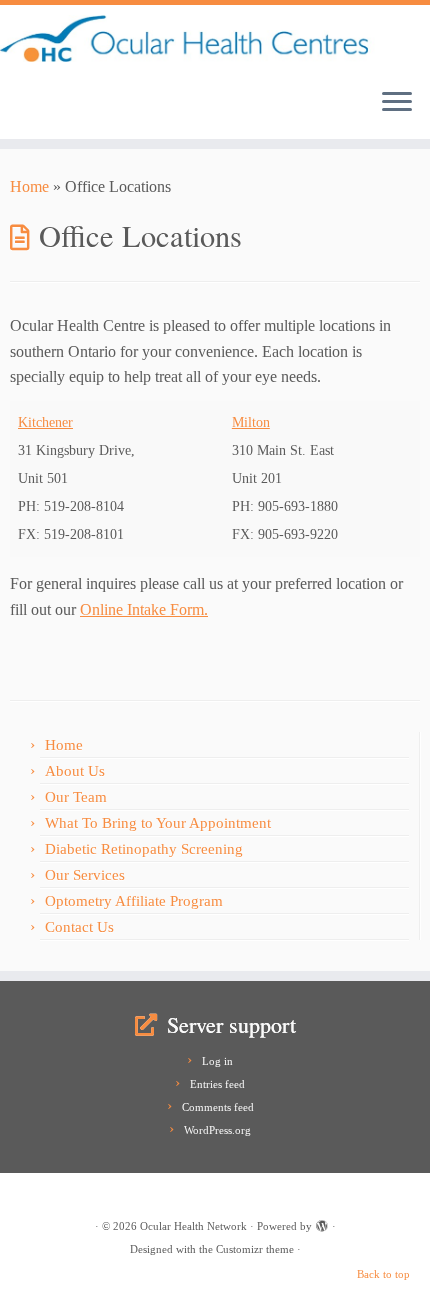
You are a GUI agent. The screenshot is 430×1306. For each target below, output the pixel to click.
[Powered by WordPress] (322, 1223)
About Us (75, 771)
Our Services (85, 875)
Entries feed (217, 1084)
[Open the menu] (397, 103)
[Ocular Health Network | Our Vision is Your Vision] (215, 38)
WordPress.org (217, 1130)
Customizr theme (255, 1249)
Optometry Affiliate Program (134, 901)
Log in (217, 1061)
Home (29, 186)
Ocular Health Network (193, 1226)
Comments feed (218, 1107)
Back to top (383, 1274)
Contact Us (79, 927)
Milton (251, 422)
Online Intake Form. (144, 609)
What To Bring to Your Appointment (158, 823)
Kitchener (45, 422)
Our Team (76, 797)
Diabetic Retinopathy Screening (144, 849)
